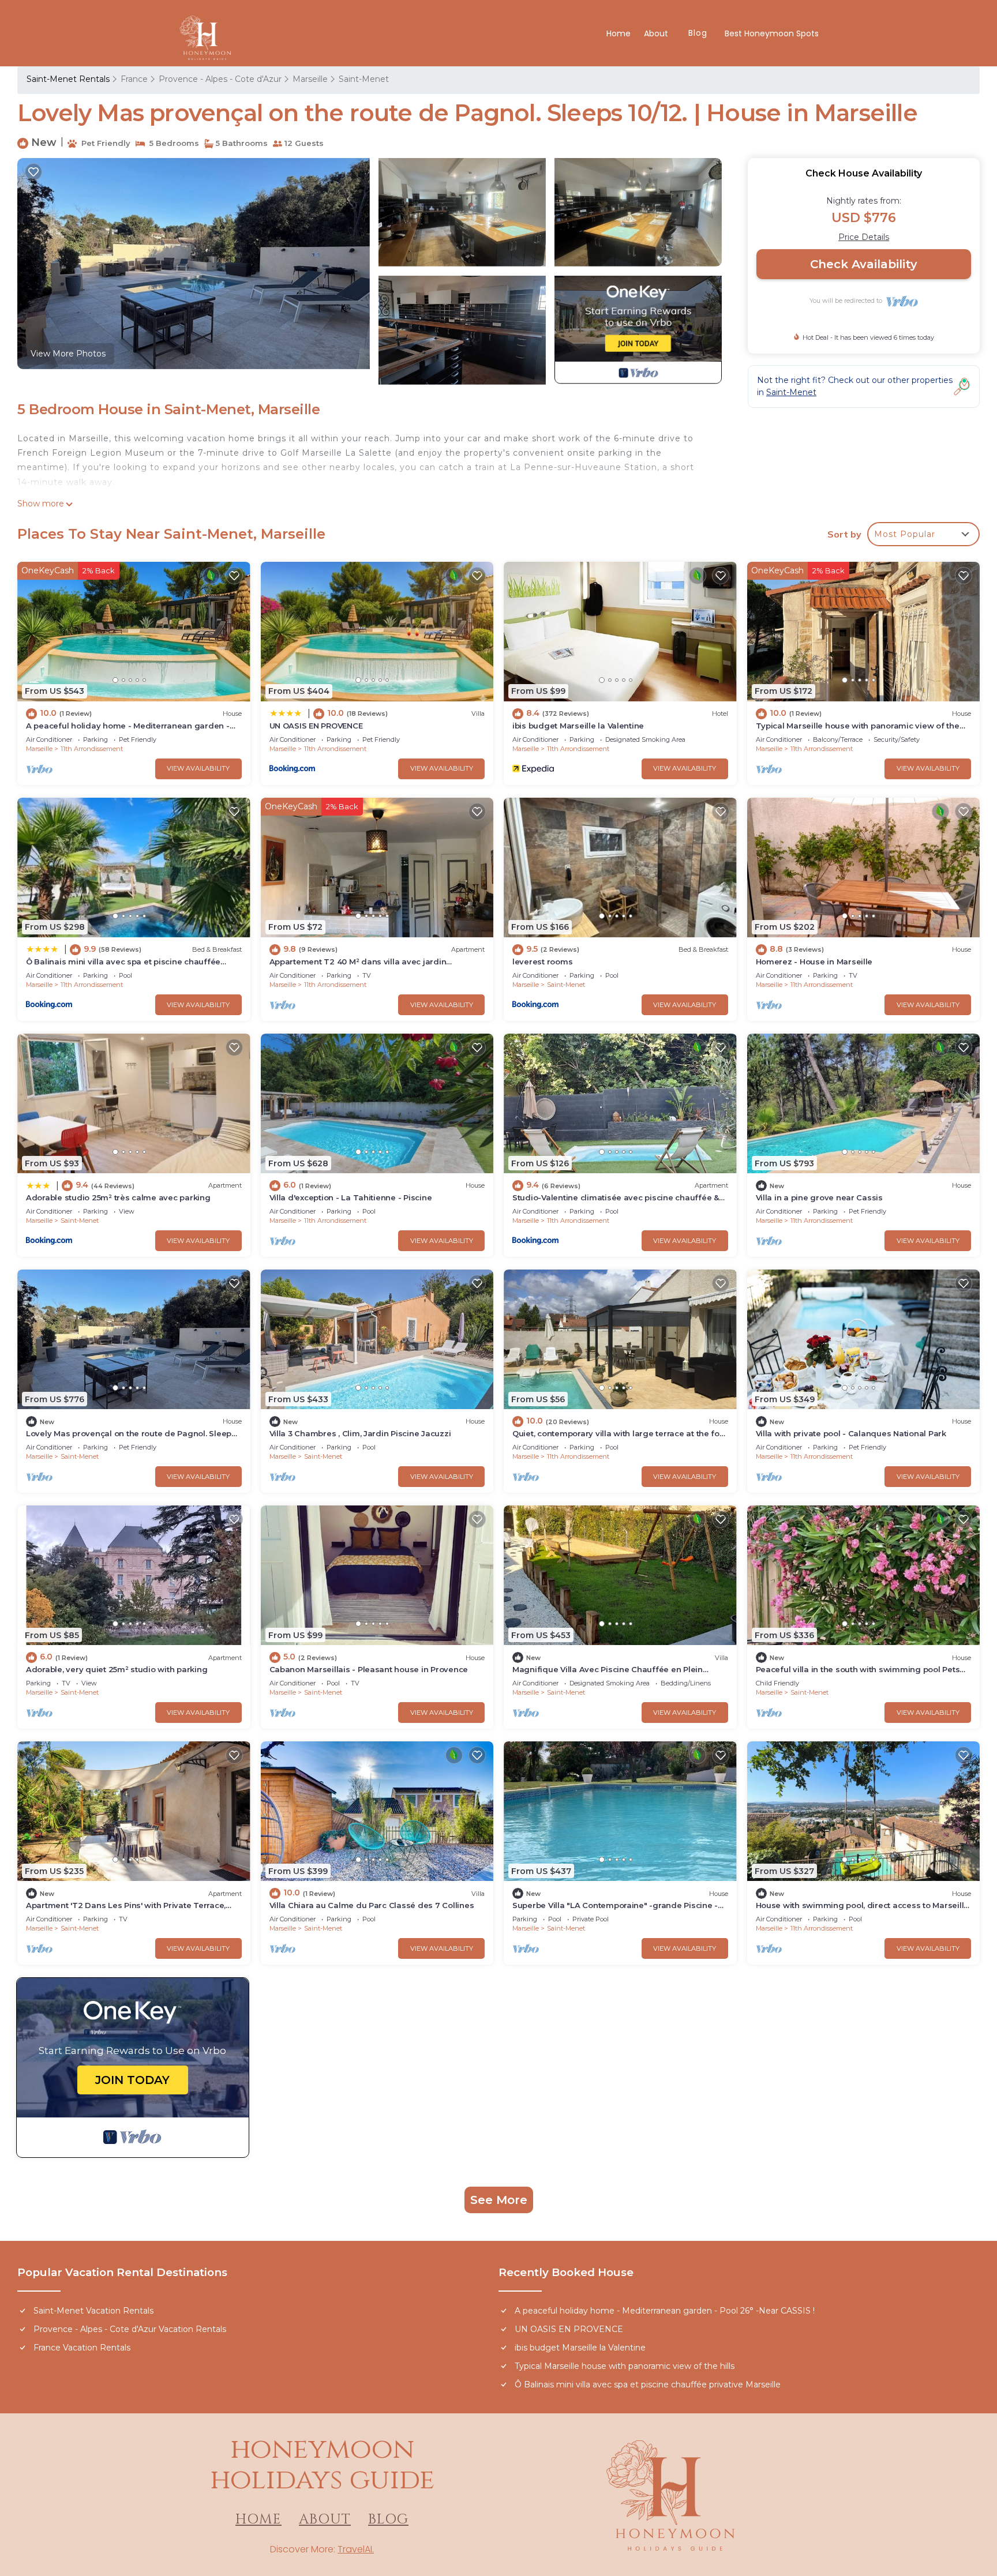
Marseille (310, 79)
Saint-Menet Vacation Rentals (93, 2311)
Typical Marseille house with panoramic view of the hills (625, 2366)
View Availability (198, 768)
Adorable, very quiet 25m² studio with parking (117, 1669)
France (134, 79)
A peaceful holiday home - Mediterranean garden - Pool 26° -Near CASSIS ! (665, 2311)
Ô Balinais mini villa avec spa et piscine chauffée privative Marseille (648, 2385)
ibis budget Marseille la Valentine (578, 726)
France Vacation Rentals (82, 2348)
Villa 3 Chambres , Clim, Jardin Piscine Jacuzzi (360, 1433)
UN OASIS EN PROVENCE (316, 726)
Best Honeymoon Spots (772, 33)
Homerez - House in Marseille (814, 962)
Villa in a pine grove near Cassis (819, 1197)
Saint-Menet (364, 79)
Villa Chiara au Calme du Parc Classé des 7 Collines (372, 1905)
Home (619, 33)
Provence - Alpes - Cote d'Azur (220, 79)
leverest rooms (542, 962)
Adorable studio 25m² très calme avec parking (118, 1197)
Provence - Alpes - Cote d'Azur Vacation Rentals (130, 2329)
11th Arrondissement (92, 749)
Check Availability (864, 264)
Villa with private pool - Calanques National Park (851, 1433)
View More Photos (68, 354)
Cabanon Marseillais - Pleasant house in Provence (369, 1669)
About (657, 33)
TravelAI (355, 2549)
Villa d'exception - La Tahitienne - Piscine (351, 1197)
